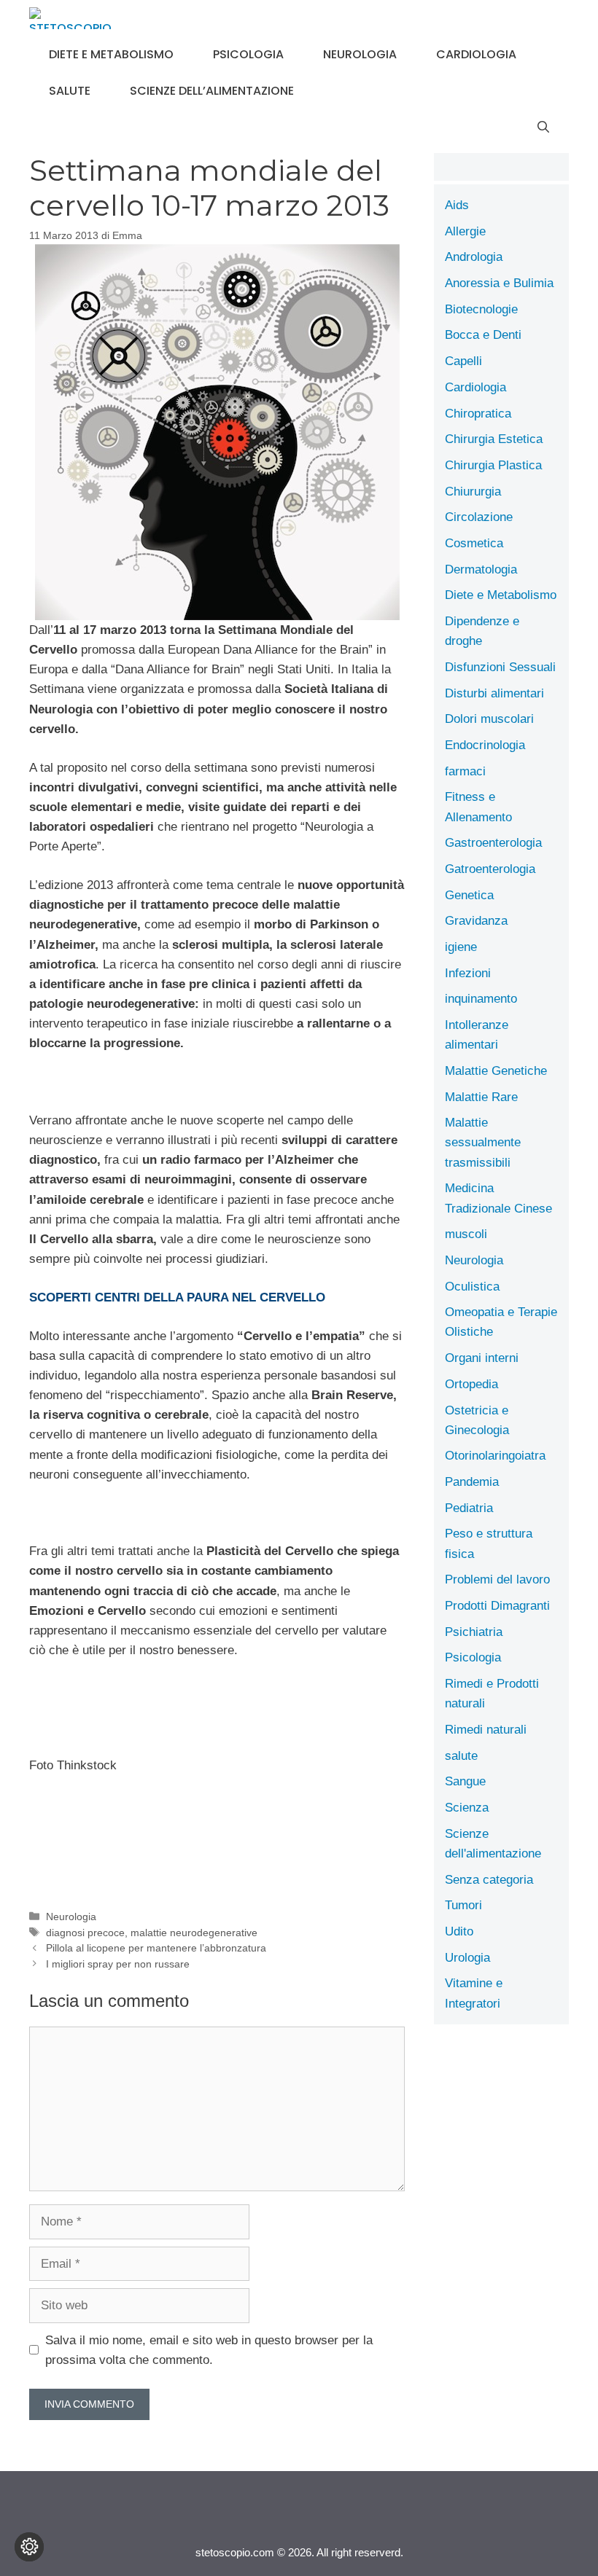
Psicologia (248, 54)
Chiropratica (478, 414)
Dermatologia (481, 569)
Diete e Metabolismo (111, 54)
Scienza (467, 1808)
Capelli (463, 361)
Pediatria (469, 1508)
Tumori (463, 1905)
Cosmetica (474, 543)
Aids (457, 205)
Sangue (465, 1781)
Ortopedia (471, 1384)
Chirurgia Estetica (494, 439)
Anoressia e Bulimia (499, 283)
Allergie (465, 231)
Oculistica (472, 1287)
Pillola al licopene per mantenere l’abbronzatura (156, 1948)
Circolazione (479, 517)
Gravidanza (476, 921)
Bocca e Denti (483, 335)
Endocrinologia (485, 745)
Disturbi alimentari (494, 693)
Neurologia (360, 54)
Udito (459, 1931)
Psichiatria (474, 1632)
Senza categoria (489, 1880)
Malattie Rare (481, 1097)
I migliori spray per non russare (118, 1964)
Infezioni (468, 973)
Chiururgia (473, 492)
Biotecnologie (481, 309)
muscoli (466, 1234)
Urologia (467, 1958)
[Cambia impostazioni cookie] (29, 2547)
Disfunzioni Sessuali (500, 667)
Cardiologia (476, 54)
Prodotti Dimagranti (497, 1606)
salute (70, 91)
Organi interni (482, 1358)
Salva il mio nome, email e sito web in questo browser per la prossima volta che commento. (209, 2350)
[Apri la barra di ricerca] (543, 128)
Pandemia (472, 1482)
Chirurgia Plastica (493, 465)
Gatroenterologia (490, 869)
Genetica (469, 895)
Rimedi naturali (486, 1730)
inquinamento (481, 999)
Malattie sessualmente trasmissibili (483, 1142)
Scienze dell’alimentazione (212, 91)
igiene (461, 947)
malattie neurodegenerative (194, 1933)
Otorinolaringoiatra (495, 1456)
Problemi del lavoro (497, 1579)
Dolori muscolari (489, 719)
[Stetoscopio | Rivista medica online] (70, 18)
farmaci (465, 771)
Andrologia (474, 257)
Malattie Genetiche (496, 1071)
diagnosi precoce (85, 1933)
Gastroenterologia (493, 843)
